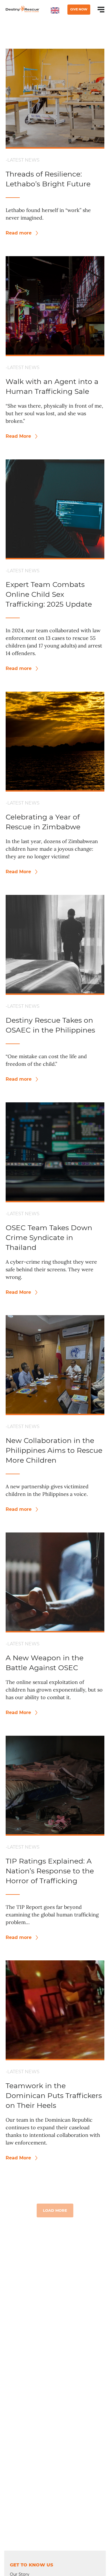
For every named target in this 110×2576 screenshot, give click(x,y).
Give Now (79, 9)
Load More (55, 2210)
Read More (19, 436)
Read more (19, 233)
